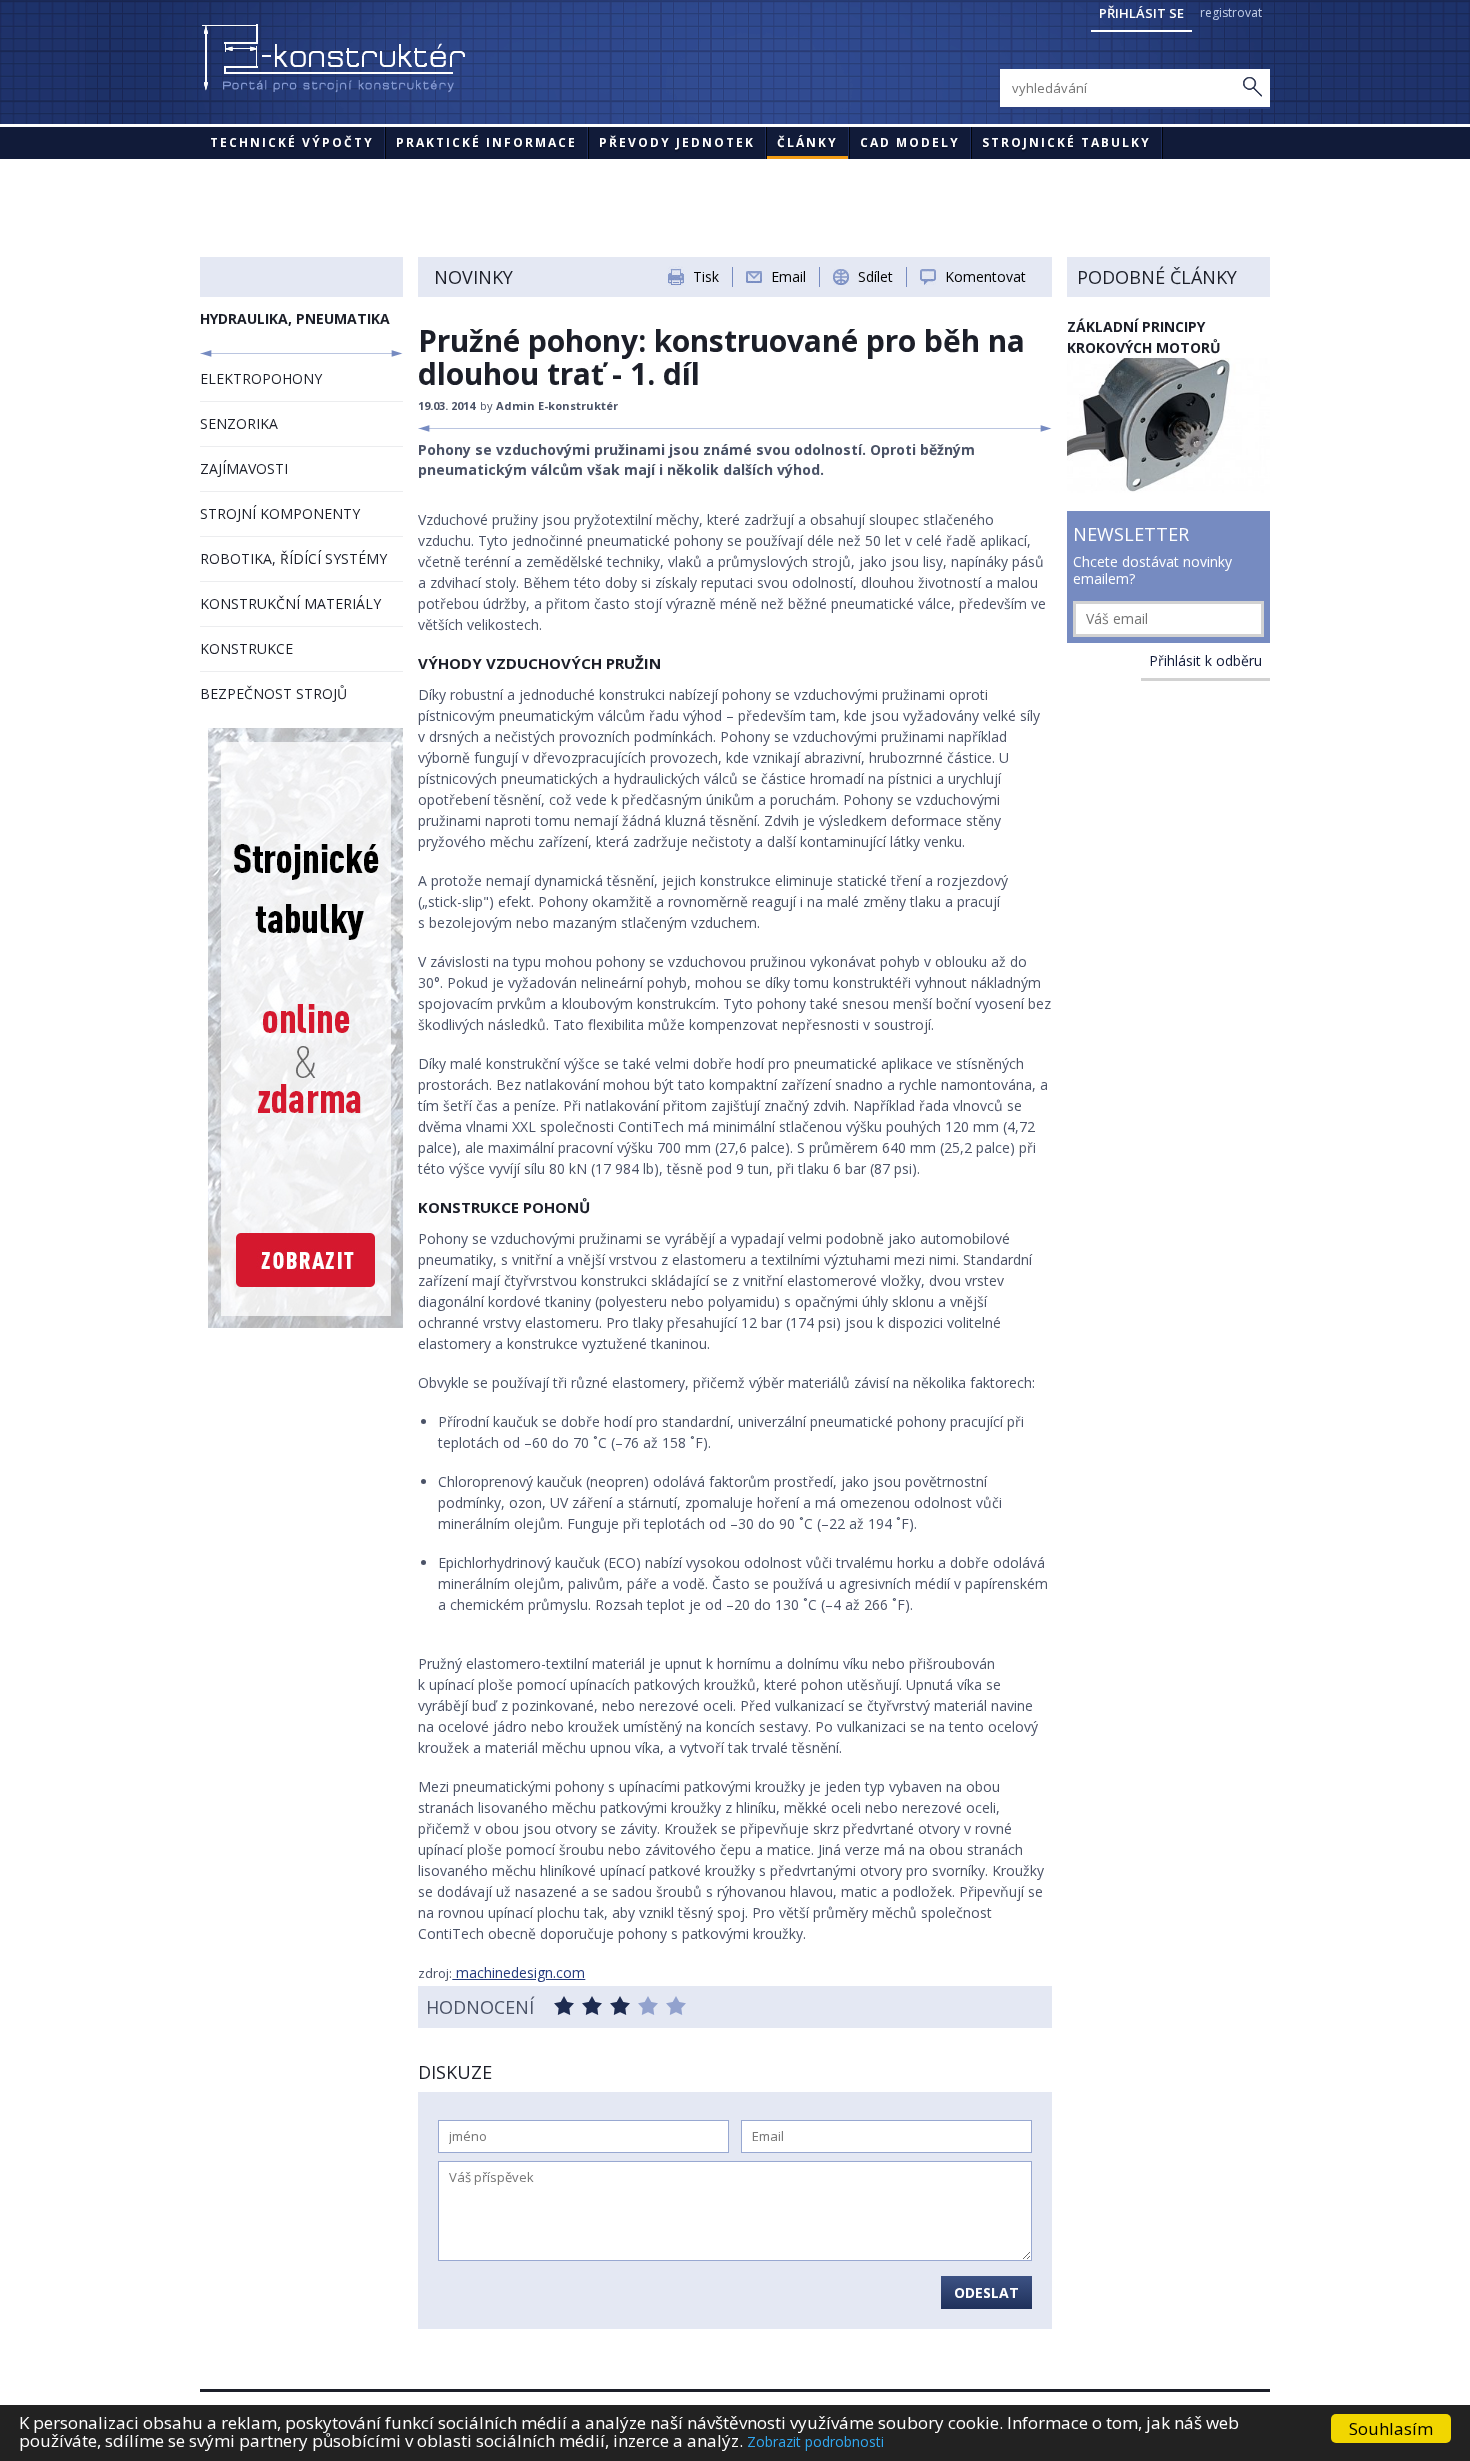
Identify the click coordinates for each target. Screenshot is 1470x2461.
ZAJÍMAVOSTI (244, 468)
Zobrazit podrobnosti (815, 2441)
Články (807, 142)
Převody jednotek (677, 142)
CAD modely (910, 142)
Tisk (706, 276)
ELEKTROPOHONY (261, 378)
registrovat (1231, 12)
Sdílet (875, 276)
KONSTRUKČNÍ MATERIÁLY (290, 603)
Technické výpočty (292, 142)
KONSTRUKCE (246, 648)
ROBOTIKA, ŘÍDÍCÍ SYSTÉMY (293, 558)
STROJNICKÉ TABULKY (1066, 142)
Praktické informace (486, 142)
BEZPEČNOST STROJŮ (273, 693)
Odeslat (986, 2292)
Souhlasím (1391, 2428)
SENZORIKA (239, 423)
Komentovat (985, 276)
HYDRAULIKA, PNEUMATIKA (295, 318)
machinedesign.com (518, 1972)
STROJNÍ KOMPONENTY (280, 513)
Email (788, 276)
